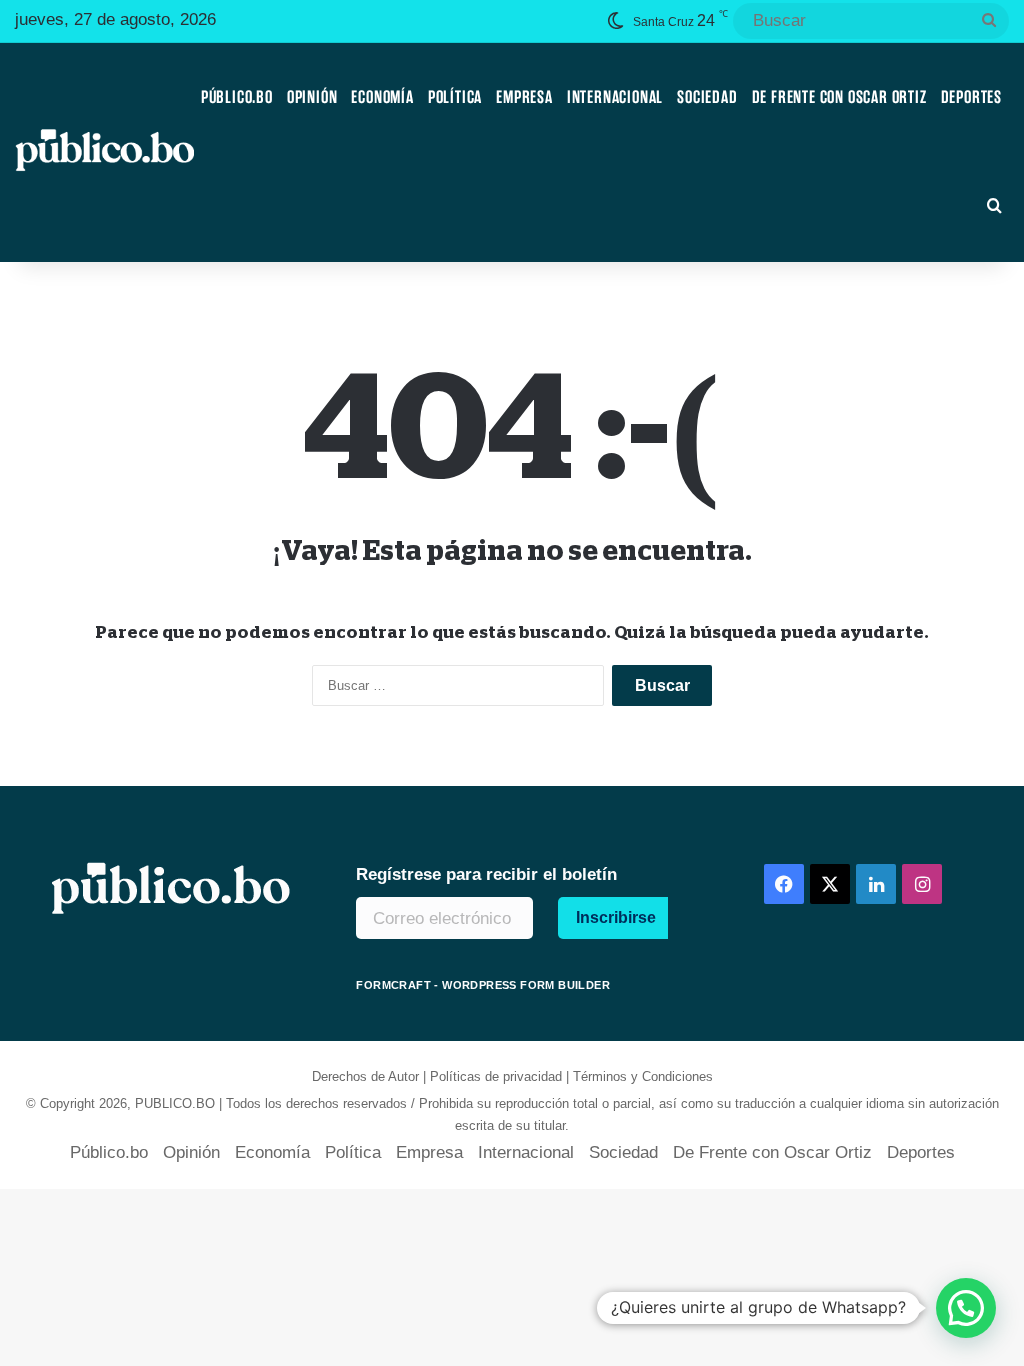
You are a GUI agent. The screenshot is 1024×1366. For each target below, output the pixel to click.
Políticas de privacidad (496, 1076)
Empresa (524, 97)
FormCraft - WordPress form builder (483, 985)
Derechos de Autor (365, 1076)
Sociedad (707, 97)
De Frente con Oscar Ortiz (839, 97)
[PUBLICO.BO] (104, 152)
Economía (382, 97)
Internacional (615, 97)
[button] (966, 1308)
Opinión (312, 97)
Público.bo (237, 97)
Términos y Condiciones (643, 1076)
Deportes (971, 97)
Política (455, 97)
